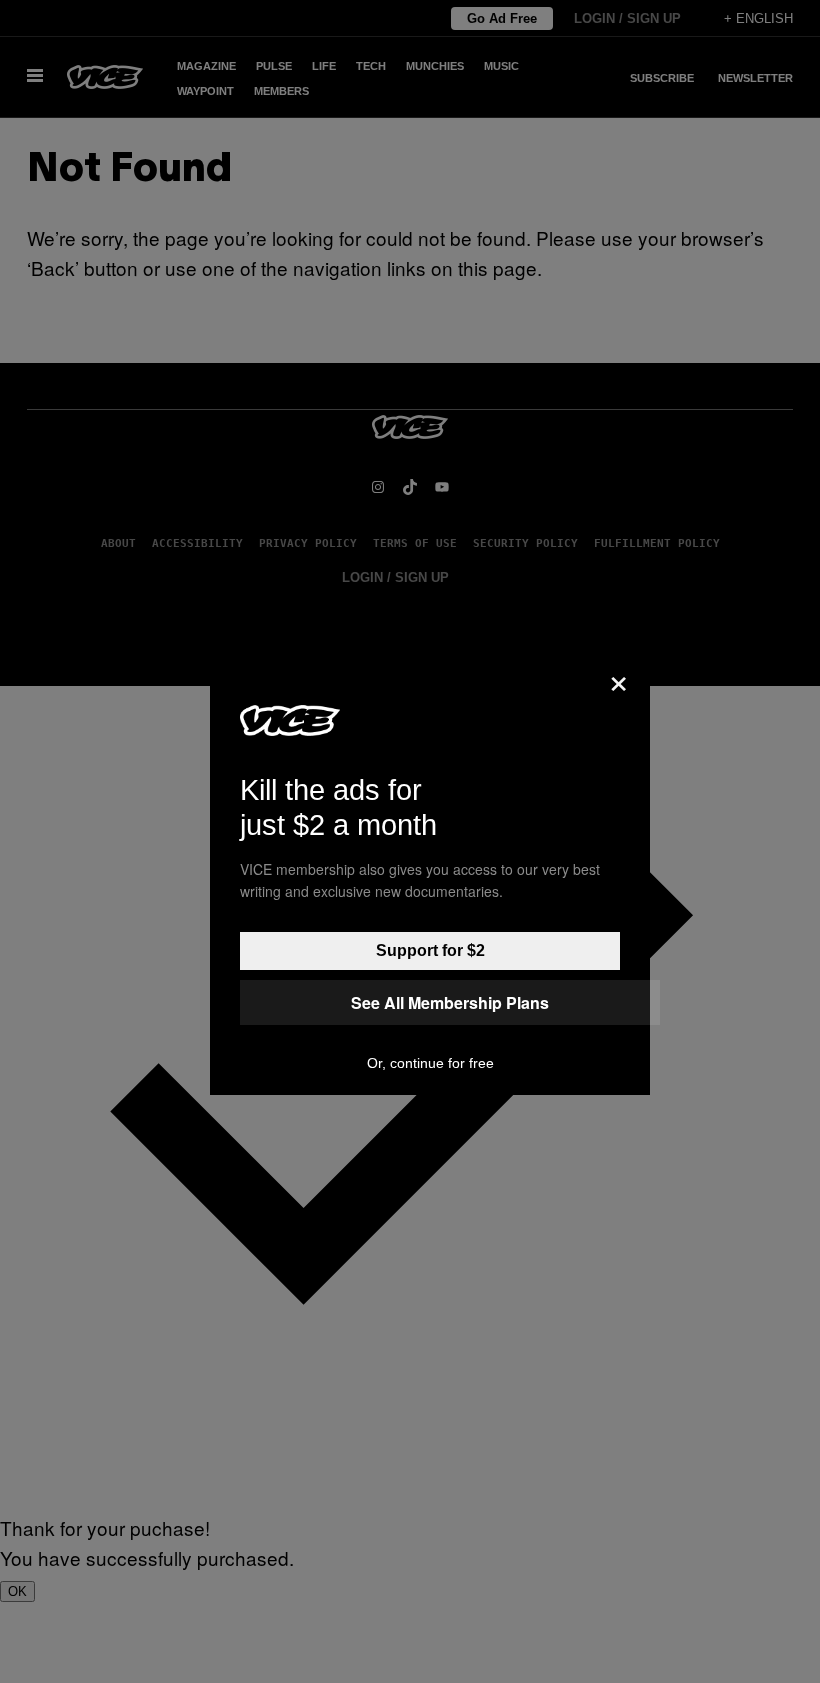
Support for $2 (430, 950)
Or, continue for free (430, 1063)
